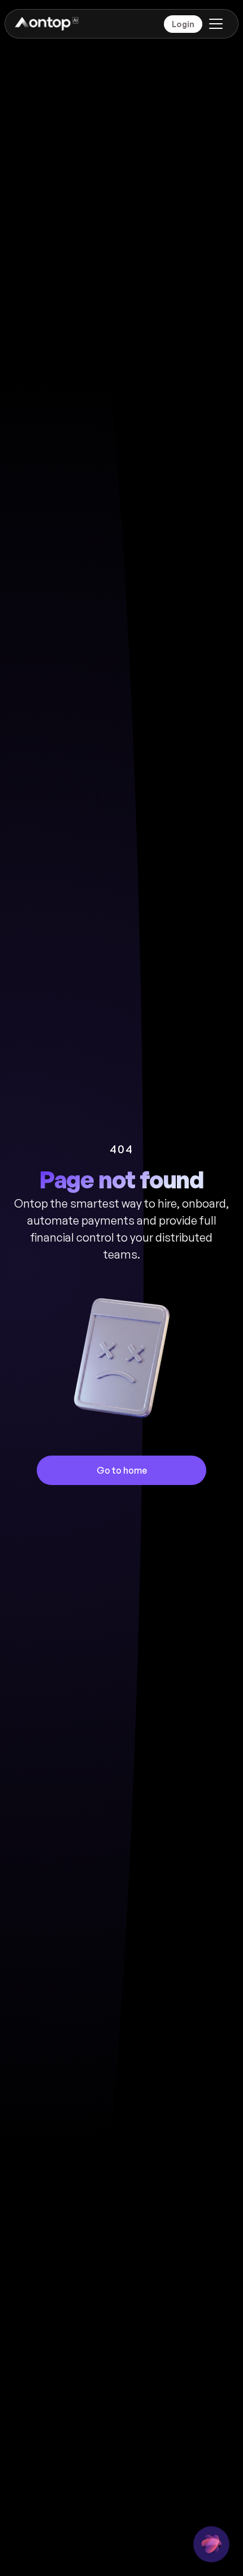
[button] (214, 24)
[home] (46, 24)
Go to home (122, 1470)
